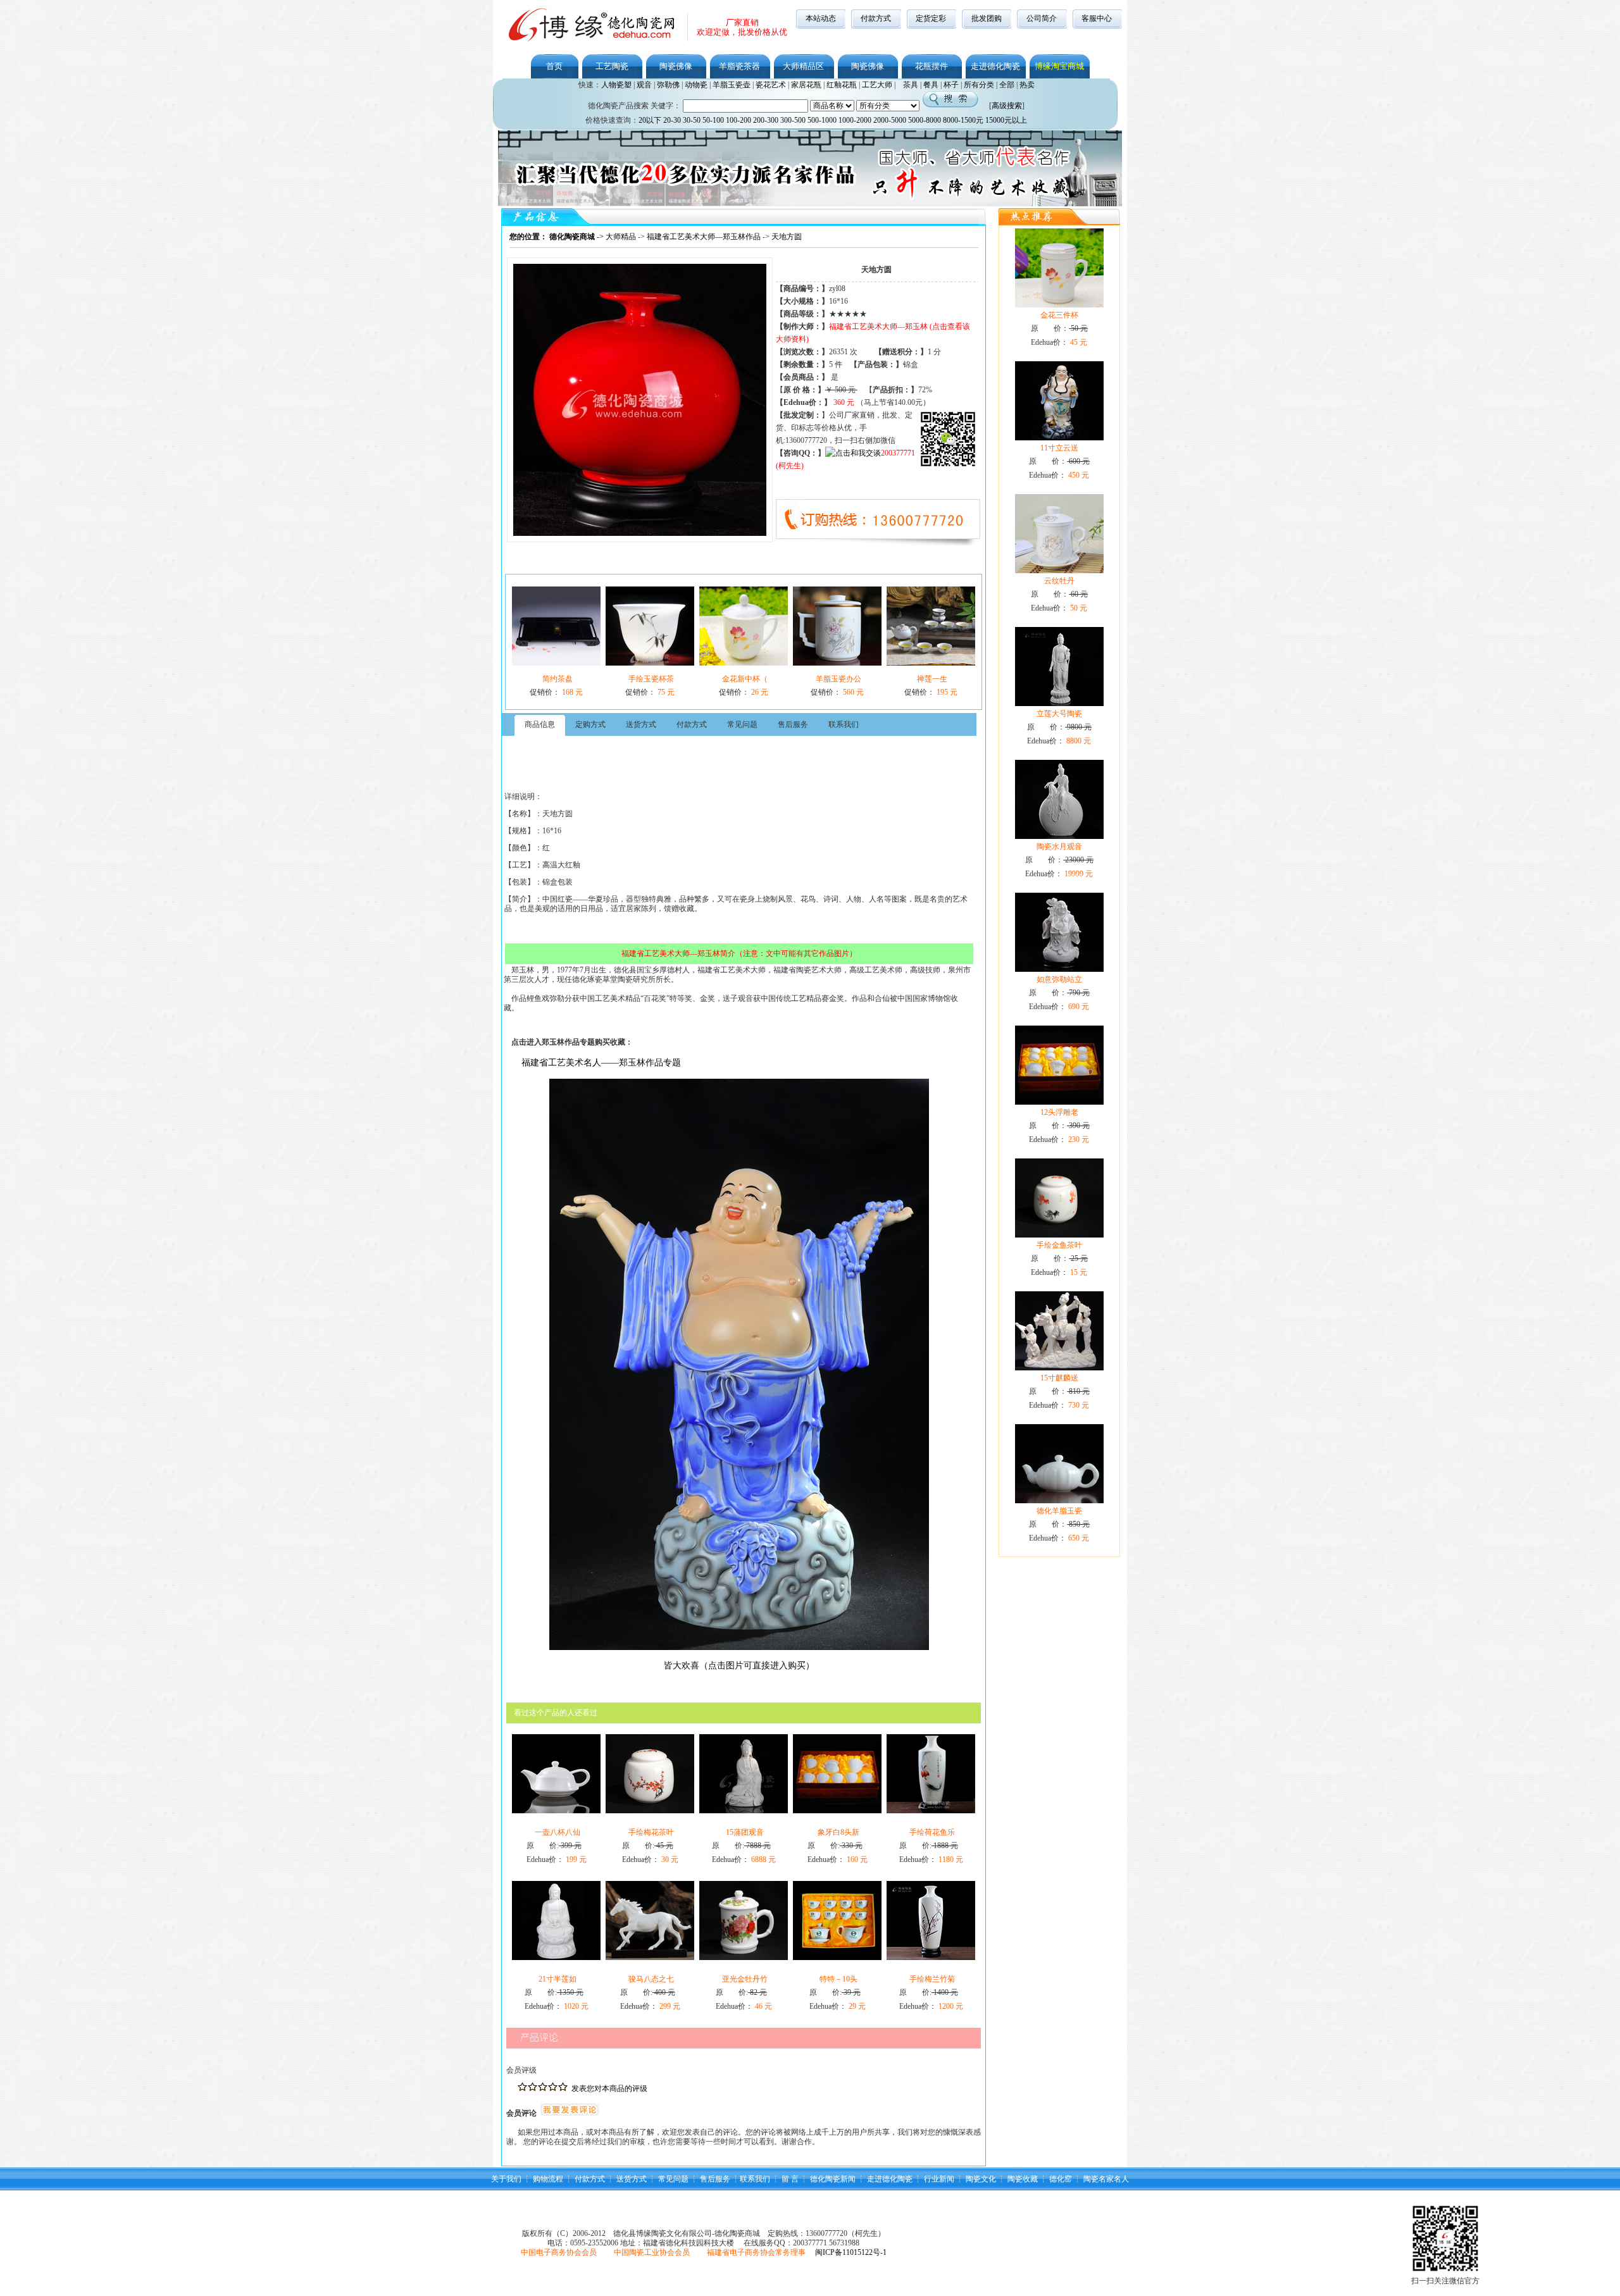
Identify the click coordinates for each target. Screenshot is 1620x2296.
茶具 (911, 85)
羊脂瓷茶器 (739, 66)
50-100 (713, 120)
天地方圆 (787, 237)
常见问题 (673, 2179)
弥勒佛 (668, 85)
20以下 (650, 120)
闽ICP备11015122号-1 (851, 2252)
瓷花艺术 (771, 85)
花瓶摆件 (931, 66)
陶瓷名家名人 (1106, 2179)
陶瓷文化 (981, 2179)
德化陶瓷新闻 (833, 2179)
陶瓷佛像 (676, 66)
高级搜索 (1007, 106)
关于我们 (506, 2179)
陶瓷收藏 (1023, 2179)
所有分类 (979, 85)
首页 (554, 66)
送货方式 (632, 2179)
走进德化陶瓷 (995, 66)
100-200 (738, 120)
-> (558, 237)
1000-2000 (855, 120)
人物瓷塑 (616, 85)
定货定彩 (931, 18)
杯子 (951, 85)
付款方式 (876, 18)
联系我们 (755, 2179)
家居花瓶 (806, 85)
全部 (1007, 85)
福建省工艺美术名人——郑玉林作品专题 (601, 1063)
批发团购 (987, 18)
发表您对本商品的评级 (609, 2088)
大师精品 (621, 237)
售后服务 (715, 2179)
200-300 (766, 120)
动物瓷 (696, 85)
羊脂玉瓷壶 (732, 85)
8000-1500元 (963, 120)
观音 (644, 85)
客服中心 (1097, 18)
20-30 (672, 120)
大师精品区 (803, 66)
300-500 (793, 120)
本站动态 (821, 18)
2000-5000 (890, 120)
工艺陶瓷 (612, 66)
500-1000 (822, 120)
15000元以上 (1006, 120)
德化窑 (1061, 2179)
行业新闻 (939, 2179)
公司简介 (1042, 18)
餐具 (931, 85)
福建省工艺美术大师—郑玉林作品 (704, 237)
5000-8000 (925, 120)
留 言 (790, 2179)
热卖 (1027, 85)
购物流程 (548, 2179)
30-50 (692, 120)
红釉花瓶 (842, 85)
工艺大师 (877, 85)
